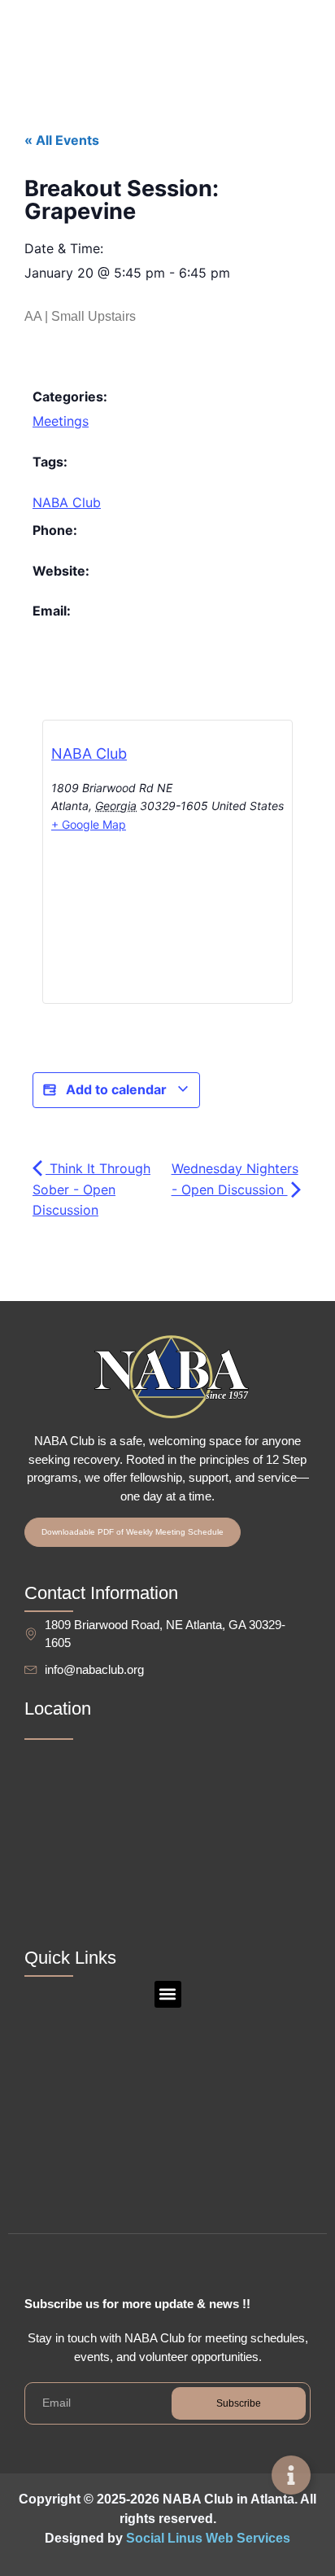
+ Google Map (89, 824)
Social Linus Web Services (208, 2538)
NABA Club (67, 502)
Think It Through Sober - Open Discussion (91, 1189)
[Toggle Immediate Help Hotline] (291, 2475)
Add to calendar (116, 1089)
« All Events (62, 140)
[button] (168, 1994)
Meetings (61, 421)
